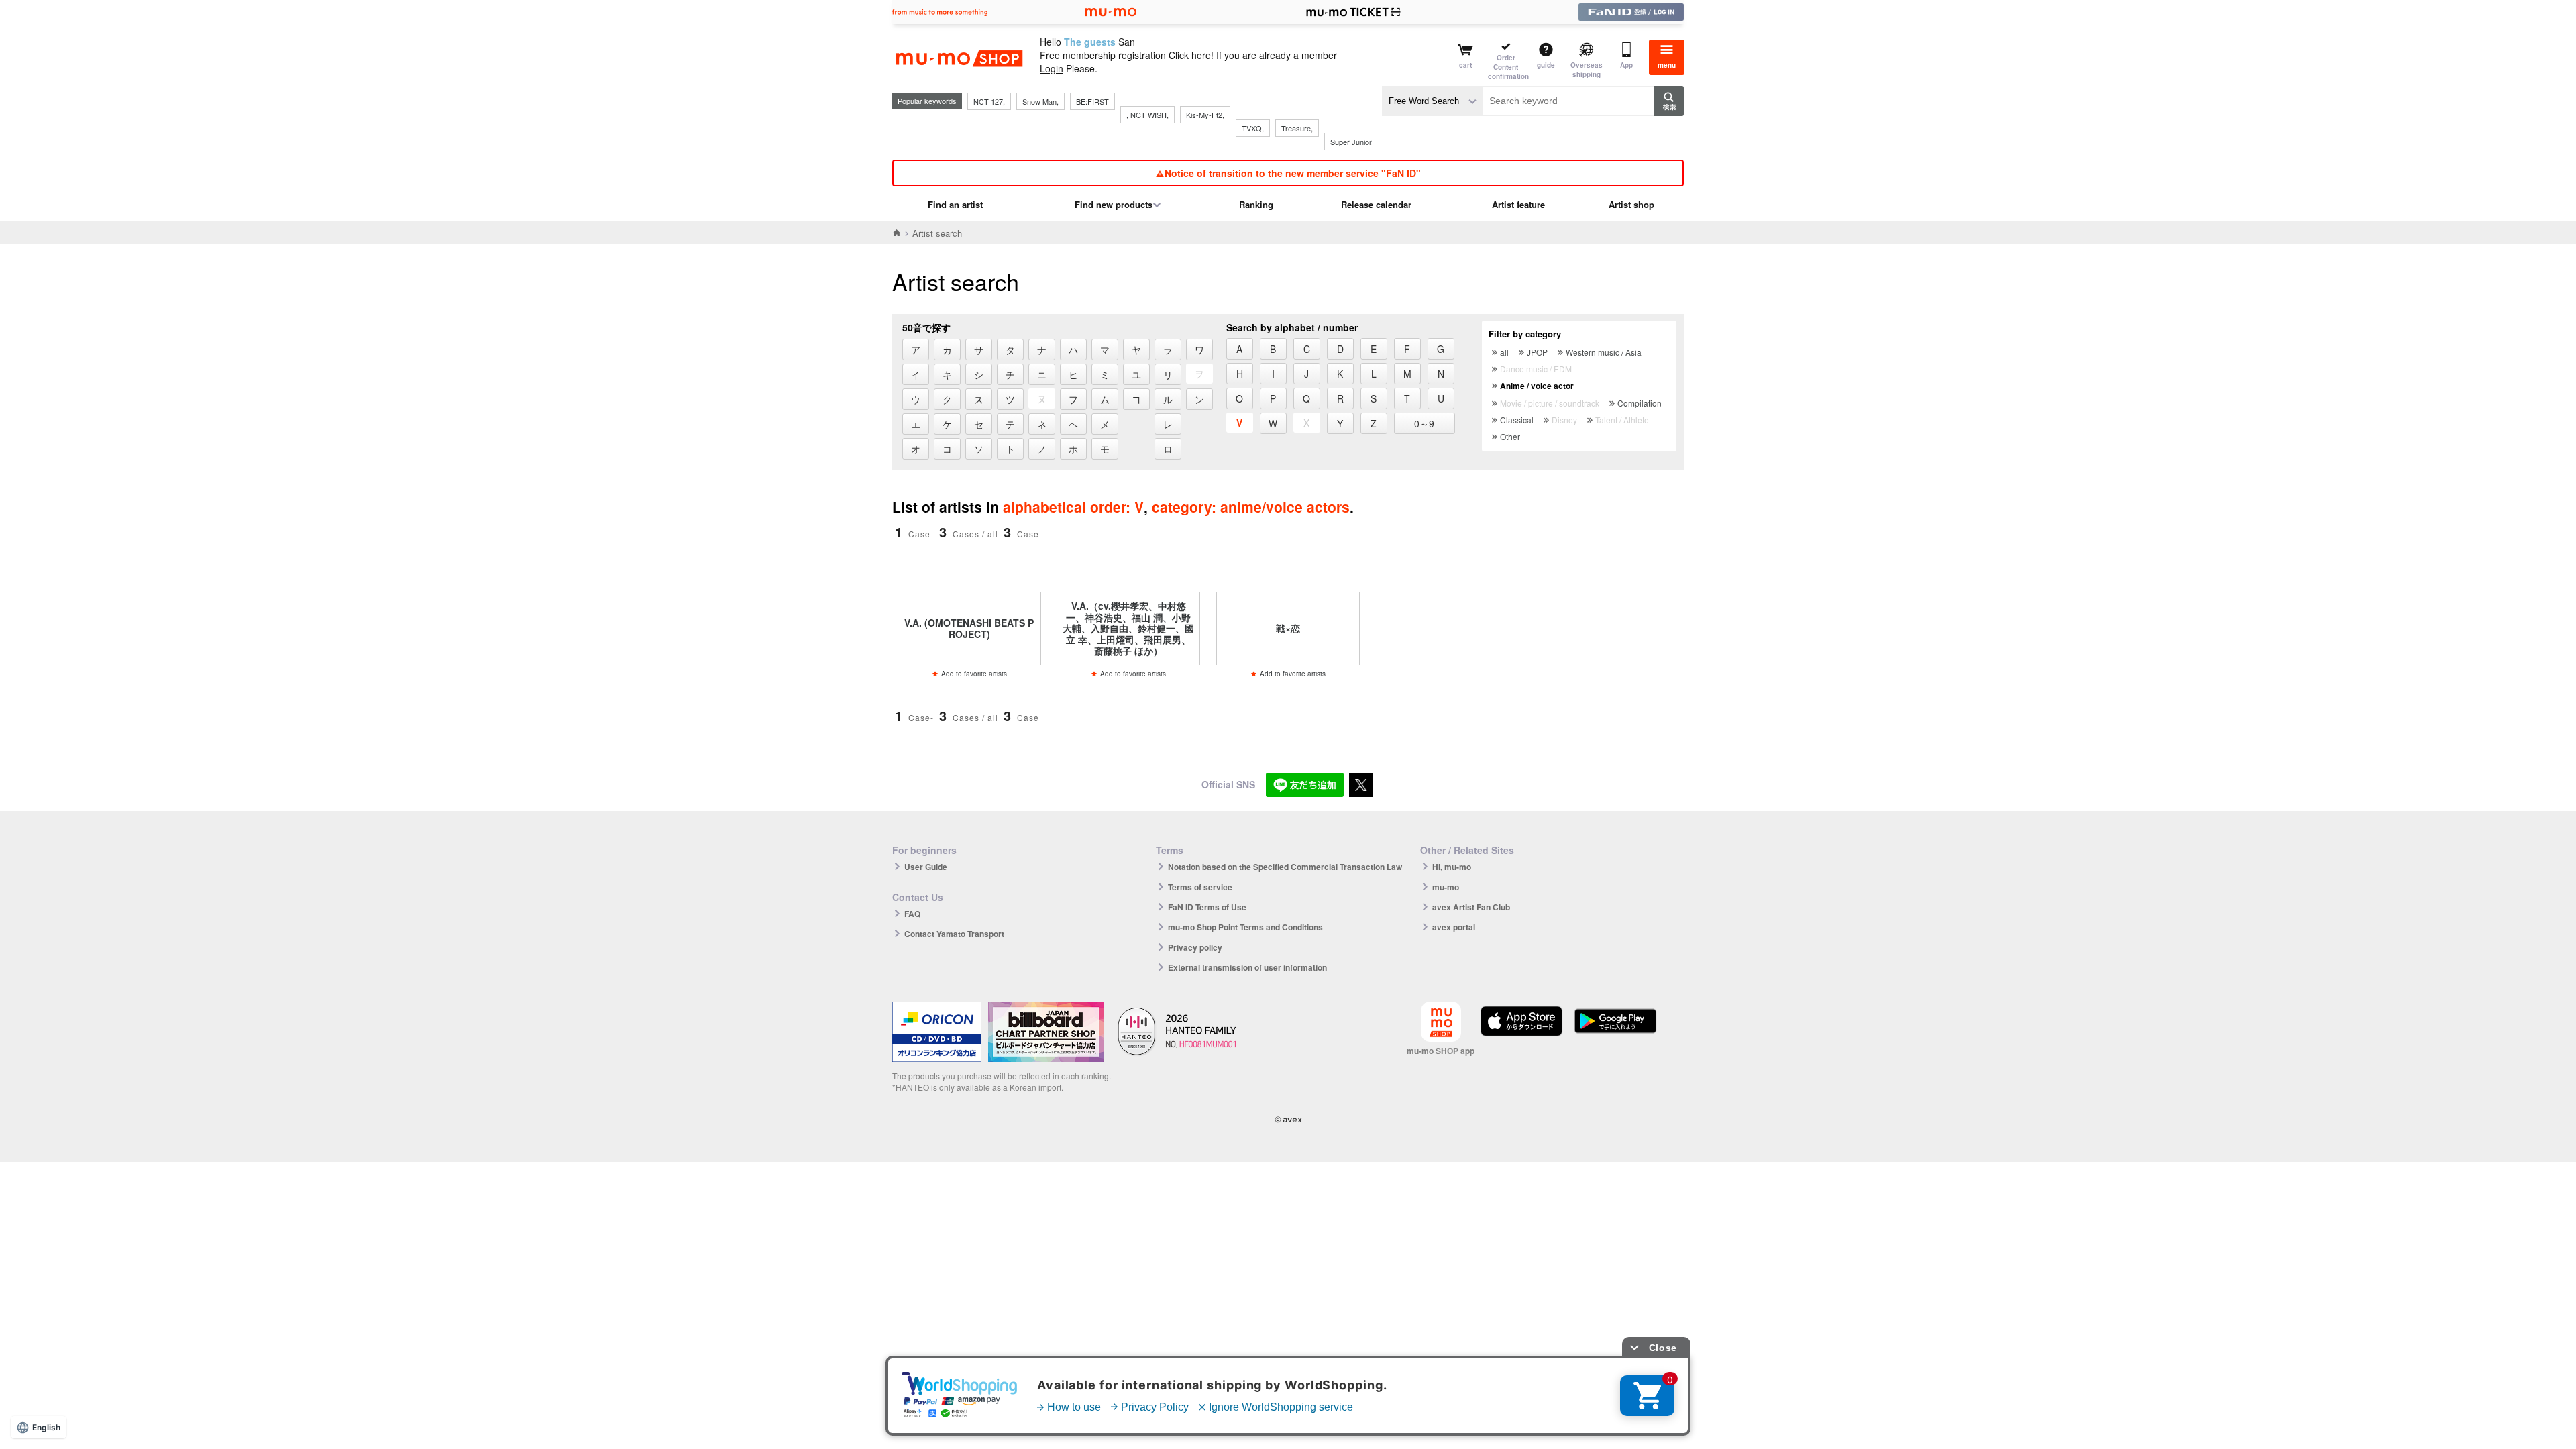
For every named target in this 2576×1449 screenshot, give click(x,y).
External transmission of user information (1247, 967)
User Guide (926, 867)
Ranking (1256, 204)
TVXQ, (1253, 128)
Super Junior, (1352, 142)
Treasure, (1297, 128)
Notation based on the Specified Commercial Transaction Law (1285, 867)
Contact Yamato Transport (954, 934)
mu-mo (1446, 887)
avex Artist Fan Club (1471, 907)
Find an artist (955, 204)
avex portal (1454, 927)
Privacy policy (1195, 947)
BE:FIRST (1092, 101)
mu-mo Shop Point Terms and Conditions (1245, 927)
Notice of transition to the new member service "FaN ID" (1293, 173)
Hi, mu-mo (1452, 867)
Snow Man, (1040, 101)
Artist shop (1631, 204)
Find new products (1114, 204)
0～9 (1424, 423)
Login (1052, 68)
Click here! (1191, 55)
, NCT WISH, (1147, 115)
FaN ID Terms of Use (1207, 907)
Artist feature (1518, 204)
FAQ (912, 914)
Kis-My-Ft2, (1205, 115)
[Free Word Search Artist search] (1432, 101)
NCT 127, (989, 101)
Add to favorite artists (974, 674)
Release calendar (1376, 204)
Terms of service (1200, 887)
